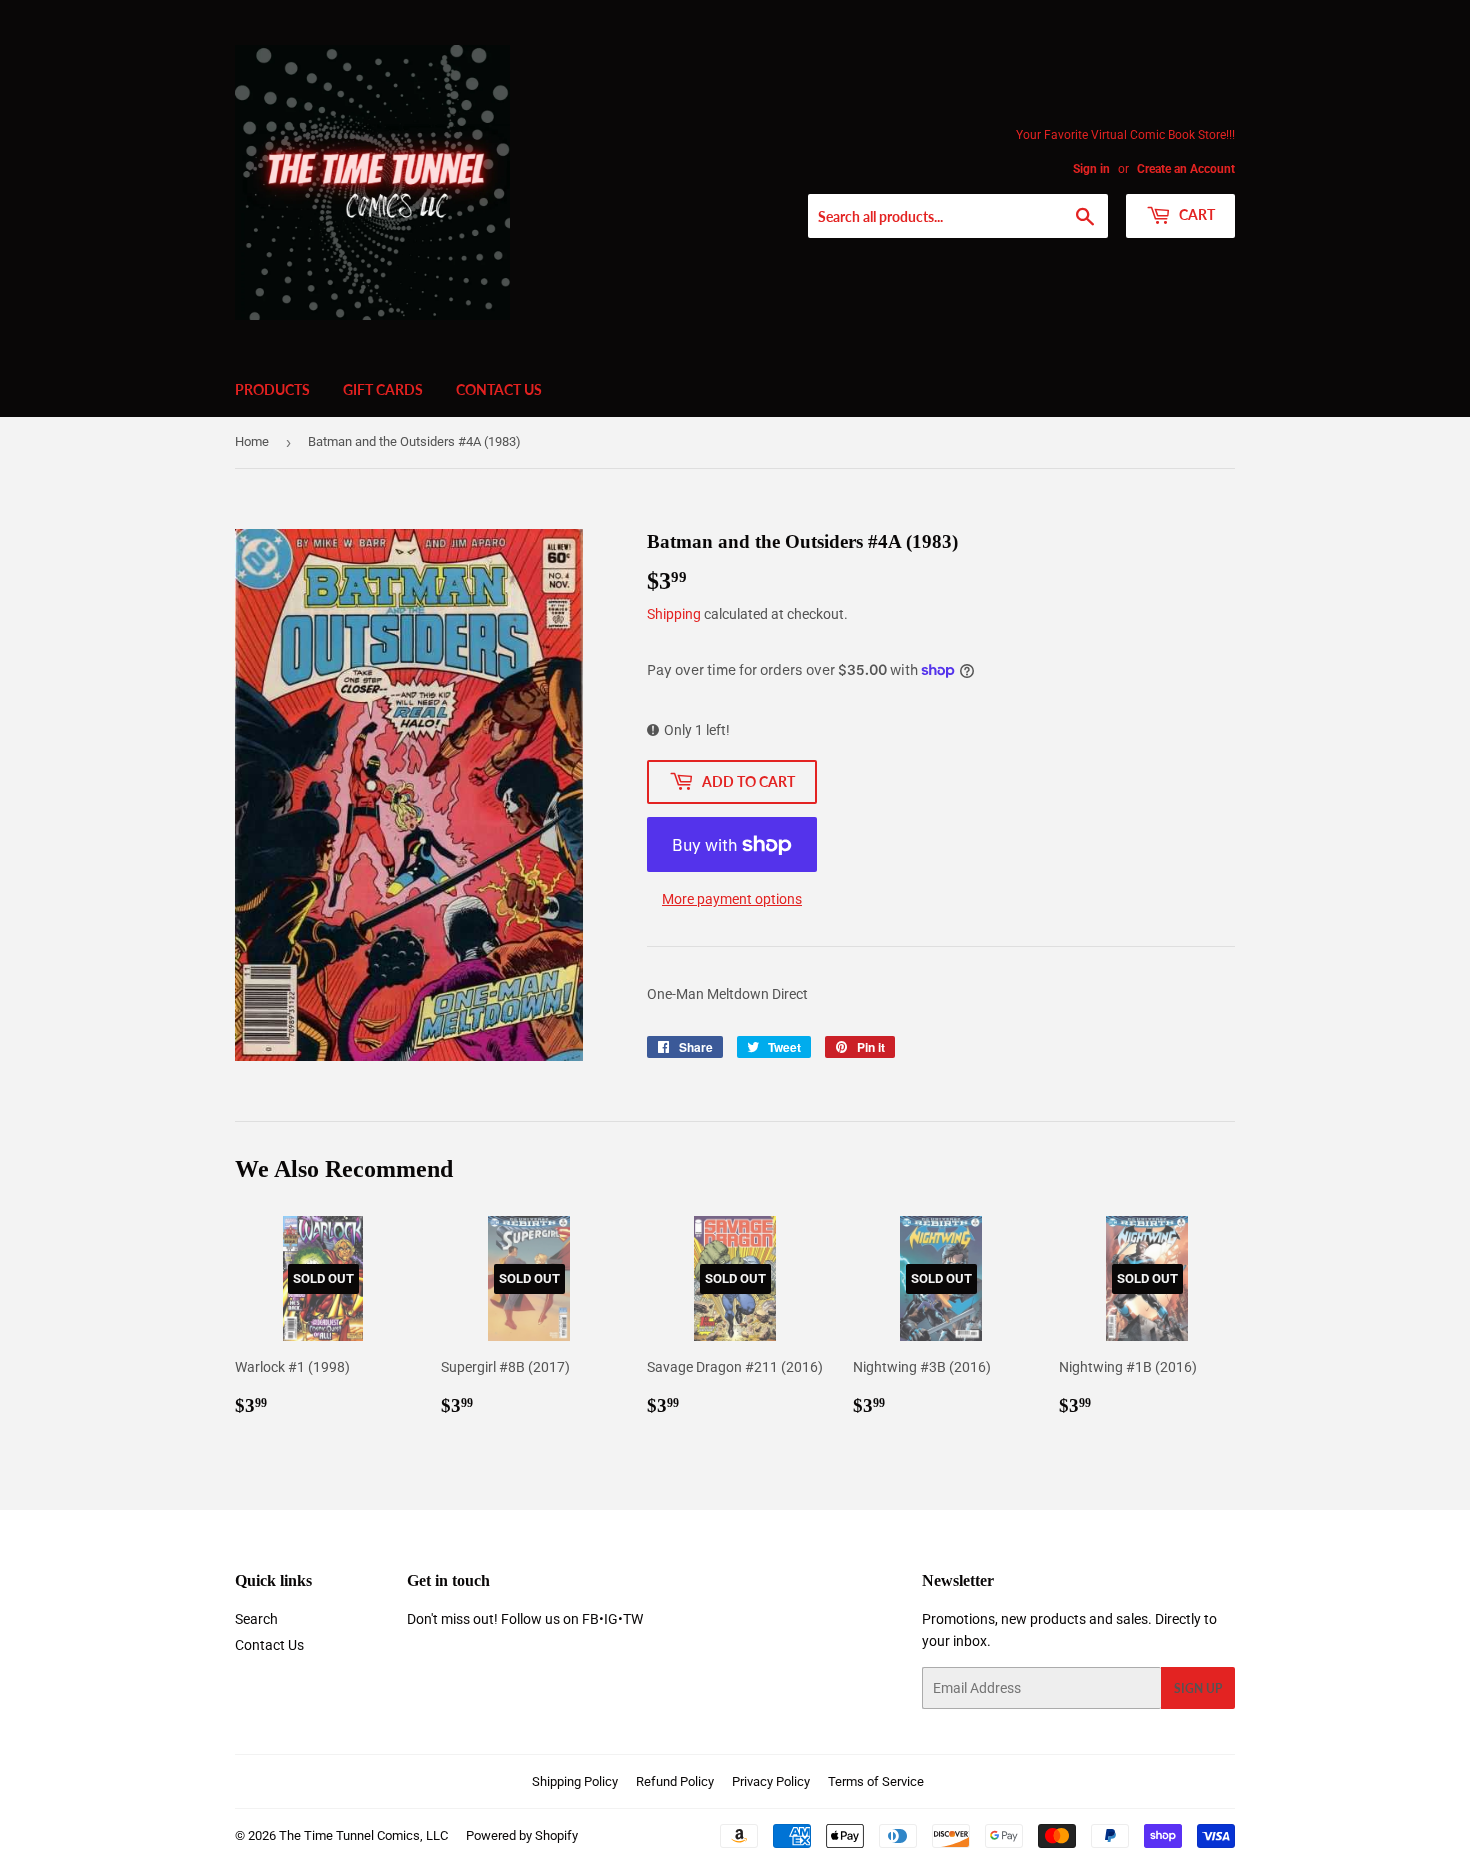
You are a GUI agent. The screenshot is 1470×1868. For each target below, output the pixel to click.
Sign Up (1198, 1688)
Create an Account (1186, 169)
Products (272, 389)
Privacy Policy (771, 1781)
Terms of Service (876, 1781)
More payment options (732, 899)
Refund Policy (675, 1781)
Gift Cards (383, 389)
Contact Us (499, 389)
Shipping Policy (575, 1781)
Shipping (674, 614)
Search (256, 1619)
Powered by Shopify (522, 1835)
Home (252, 441)
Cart (1195, 214)
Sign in (1091, 169)
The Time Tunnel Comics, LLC (363, 1835)
